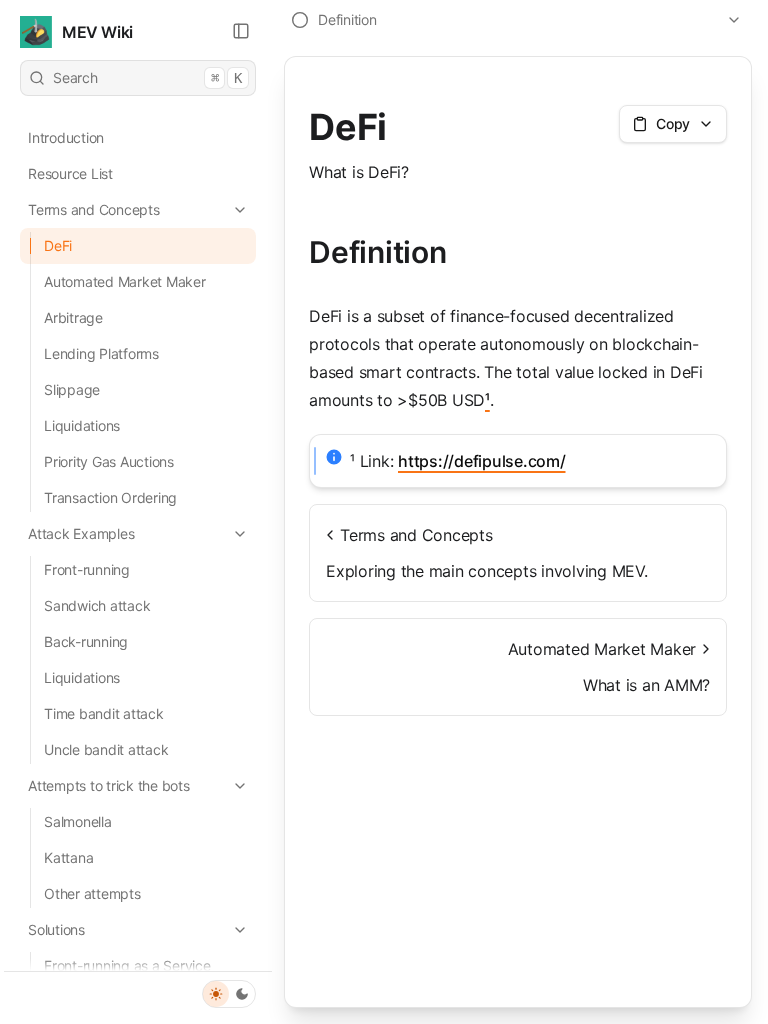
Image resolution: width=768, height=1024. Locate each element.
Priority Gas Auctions (109, 461)
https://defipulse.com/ (482, 461)
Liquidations (82, 425)
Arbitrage (73, 317)
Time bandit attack (104, 713)
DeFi (58, 245)
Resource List (70, 173)
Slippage (72, 389)
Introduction (66, 137)
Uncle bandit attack (106, 749)
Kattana (68, 857)
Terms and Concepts (94, 209)
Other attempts (92, 893)
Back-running (86, 641)
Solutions (56, 929)
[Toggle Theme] (229, 994)
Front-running (87, 569)
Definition (378, 252)
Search (147, 77)
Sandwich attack (97, 605)
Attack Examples (81, 533)
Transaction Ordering (110, 497)
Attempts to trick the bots (109, 785)
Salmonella (78, 821)
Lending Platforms (101, 353)
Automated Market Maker (125, 281)
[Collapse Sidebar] (241, 31)
